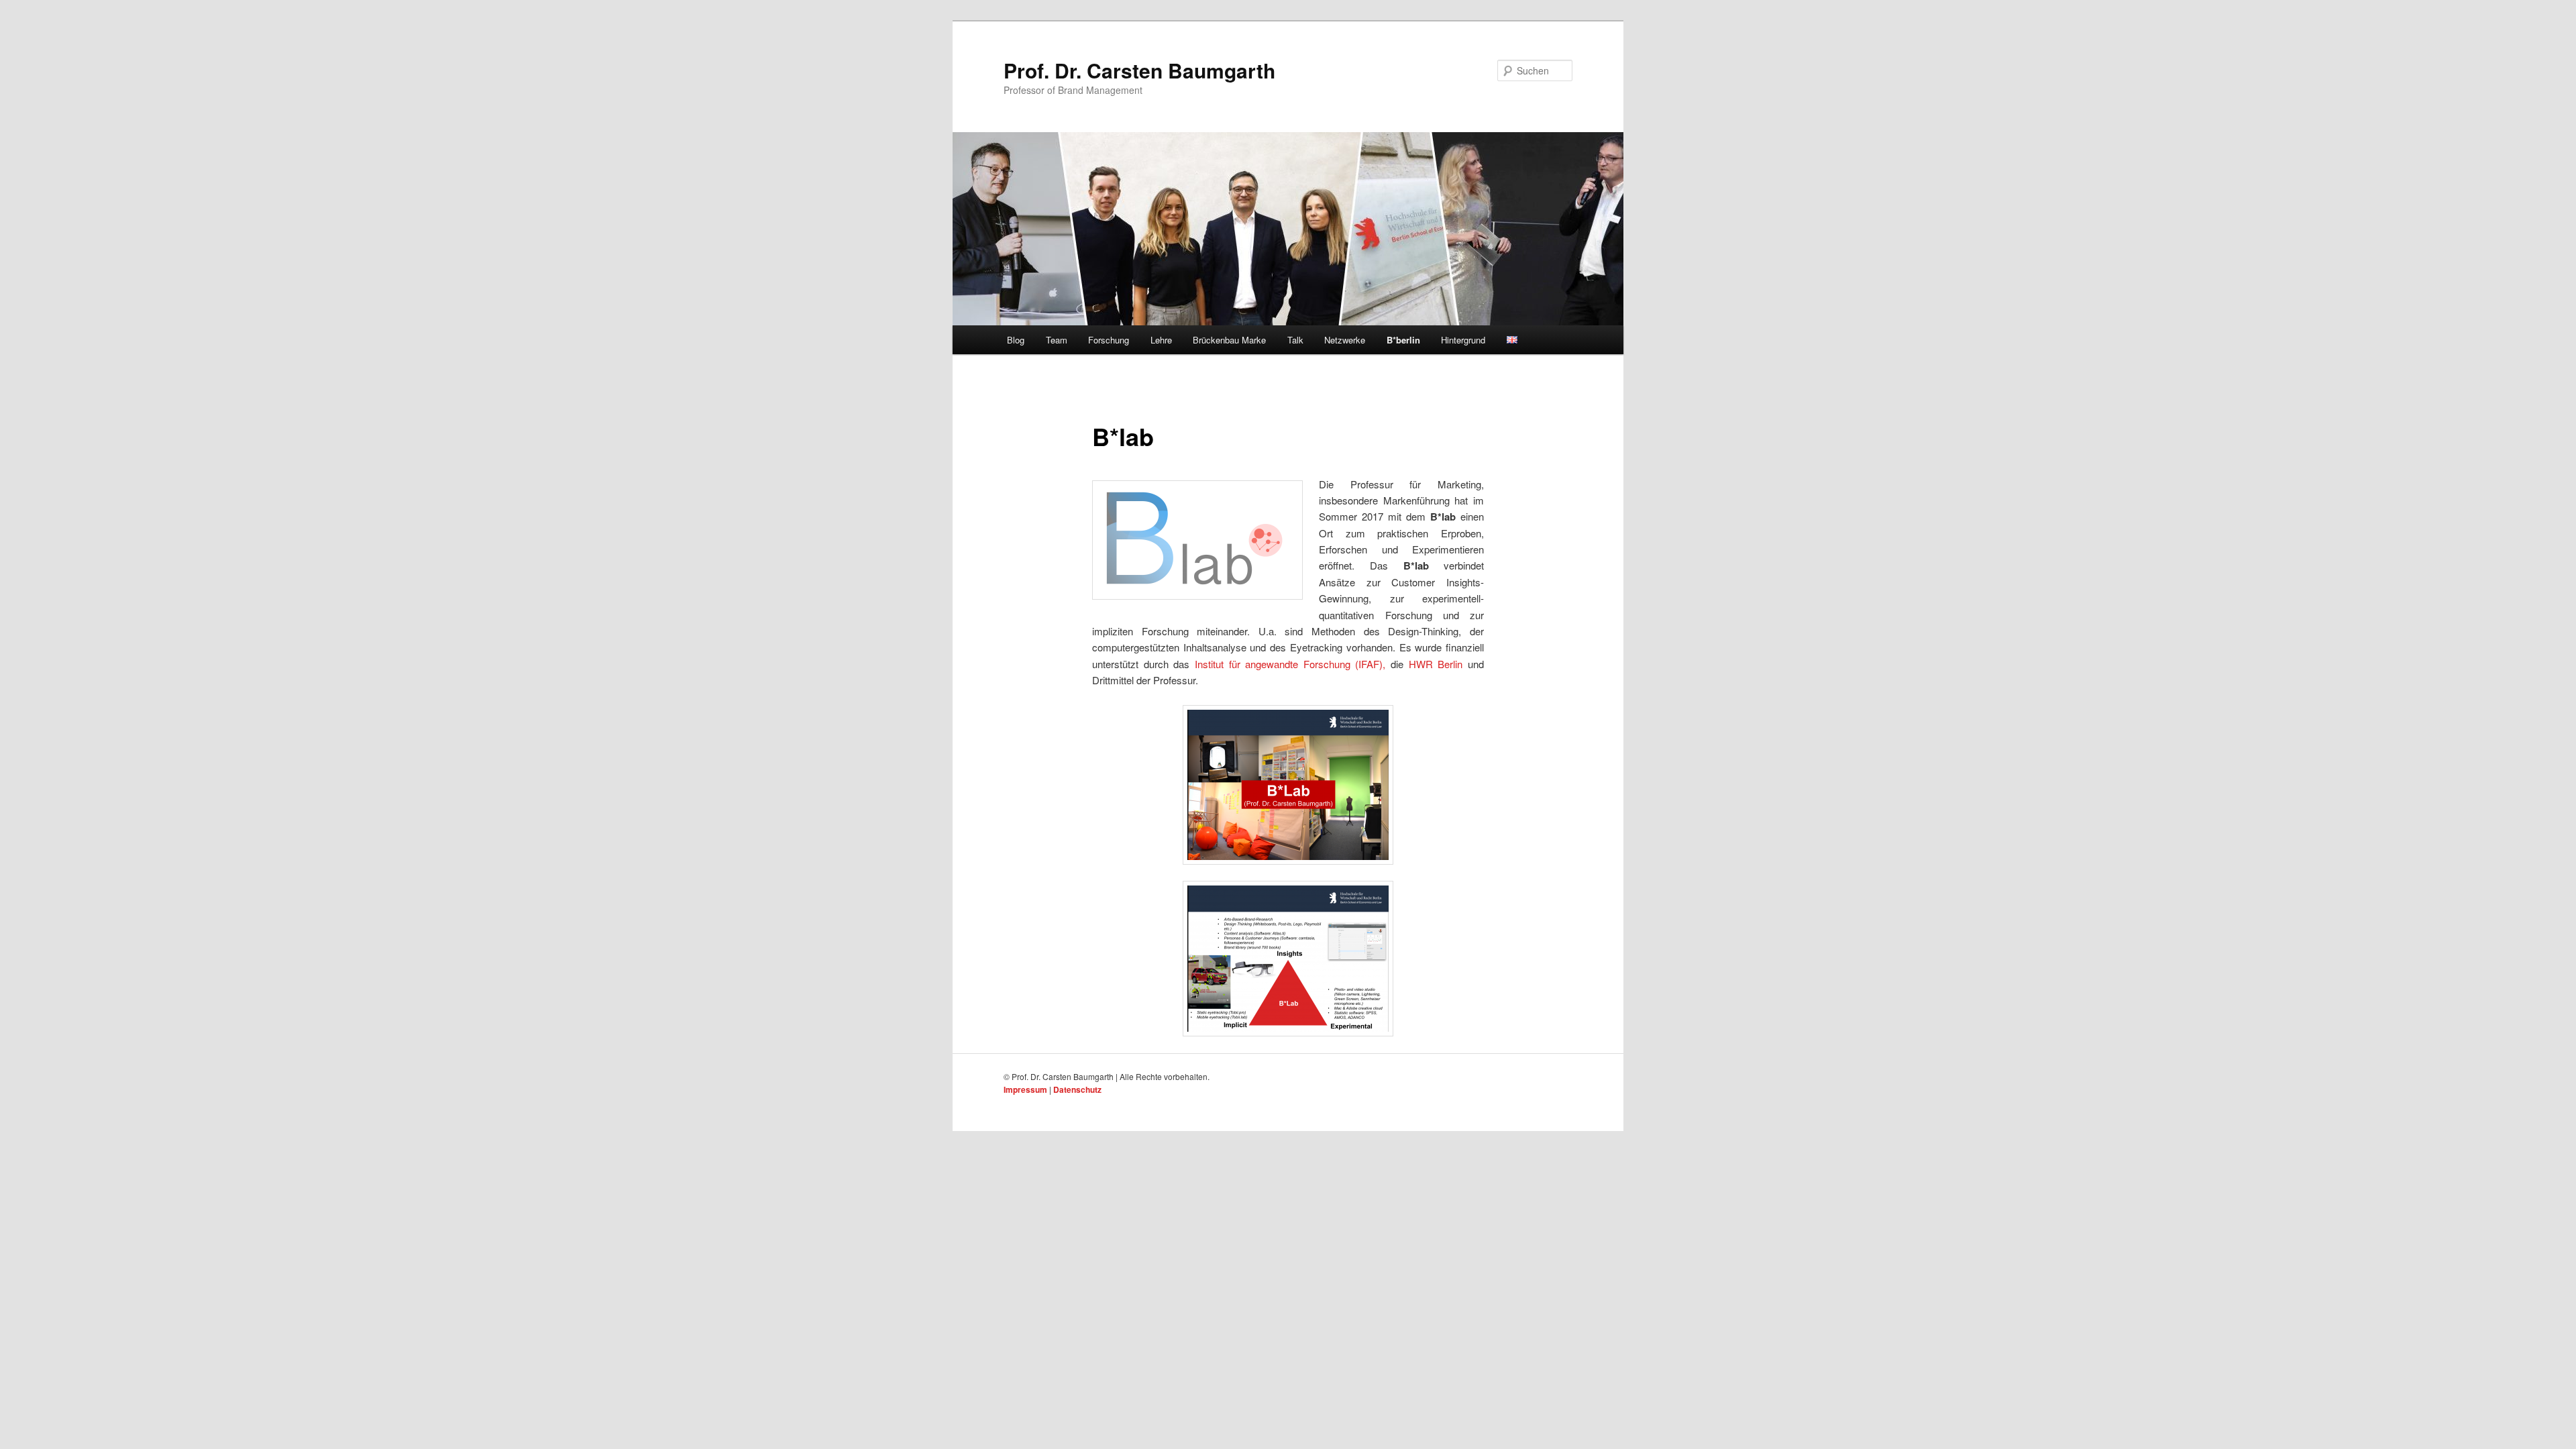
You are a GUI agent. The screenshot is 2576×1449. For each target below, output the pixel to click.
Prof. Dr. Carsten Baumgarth (1139, 70)
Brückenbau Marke (1229, 340)
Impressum (1025, 1089)
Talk (1295, 340)
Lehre (1161, 340)
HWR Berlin (1436, 664)
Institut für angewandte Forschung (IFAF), (1290, 664)
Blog (1016, 340)
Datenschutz (1077, 1089)
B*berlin (1403, 340)
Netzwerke (1345, 340)
